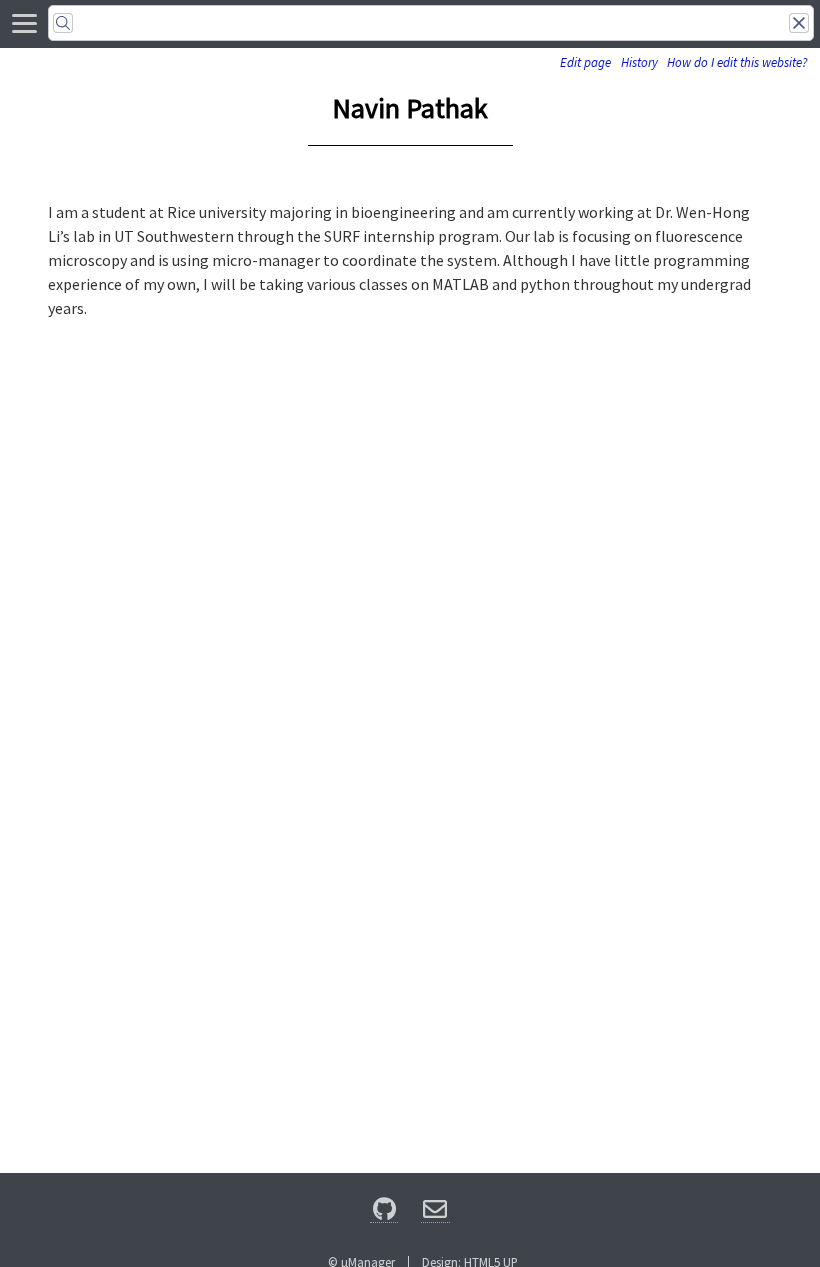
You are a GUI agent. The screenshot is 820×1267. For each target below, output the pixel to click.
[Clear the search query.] (799, 23)
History (639, 62)
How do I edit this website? (737, 62)
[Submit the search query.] (63, 23)
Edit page (585, 62)
